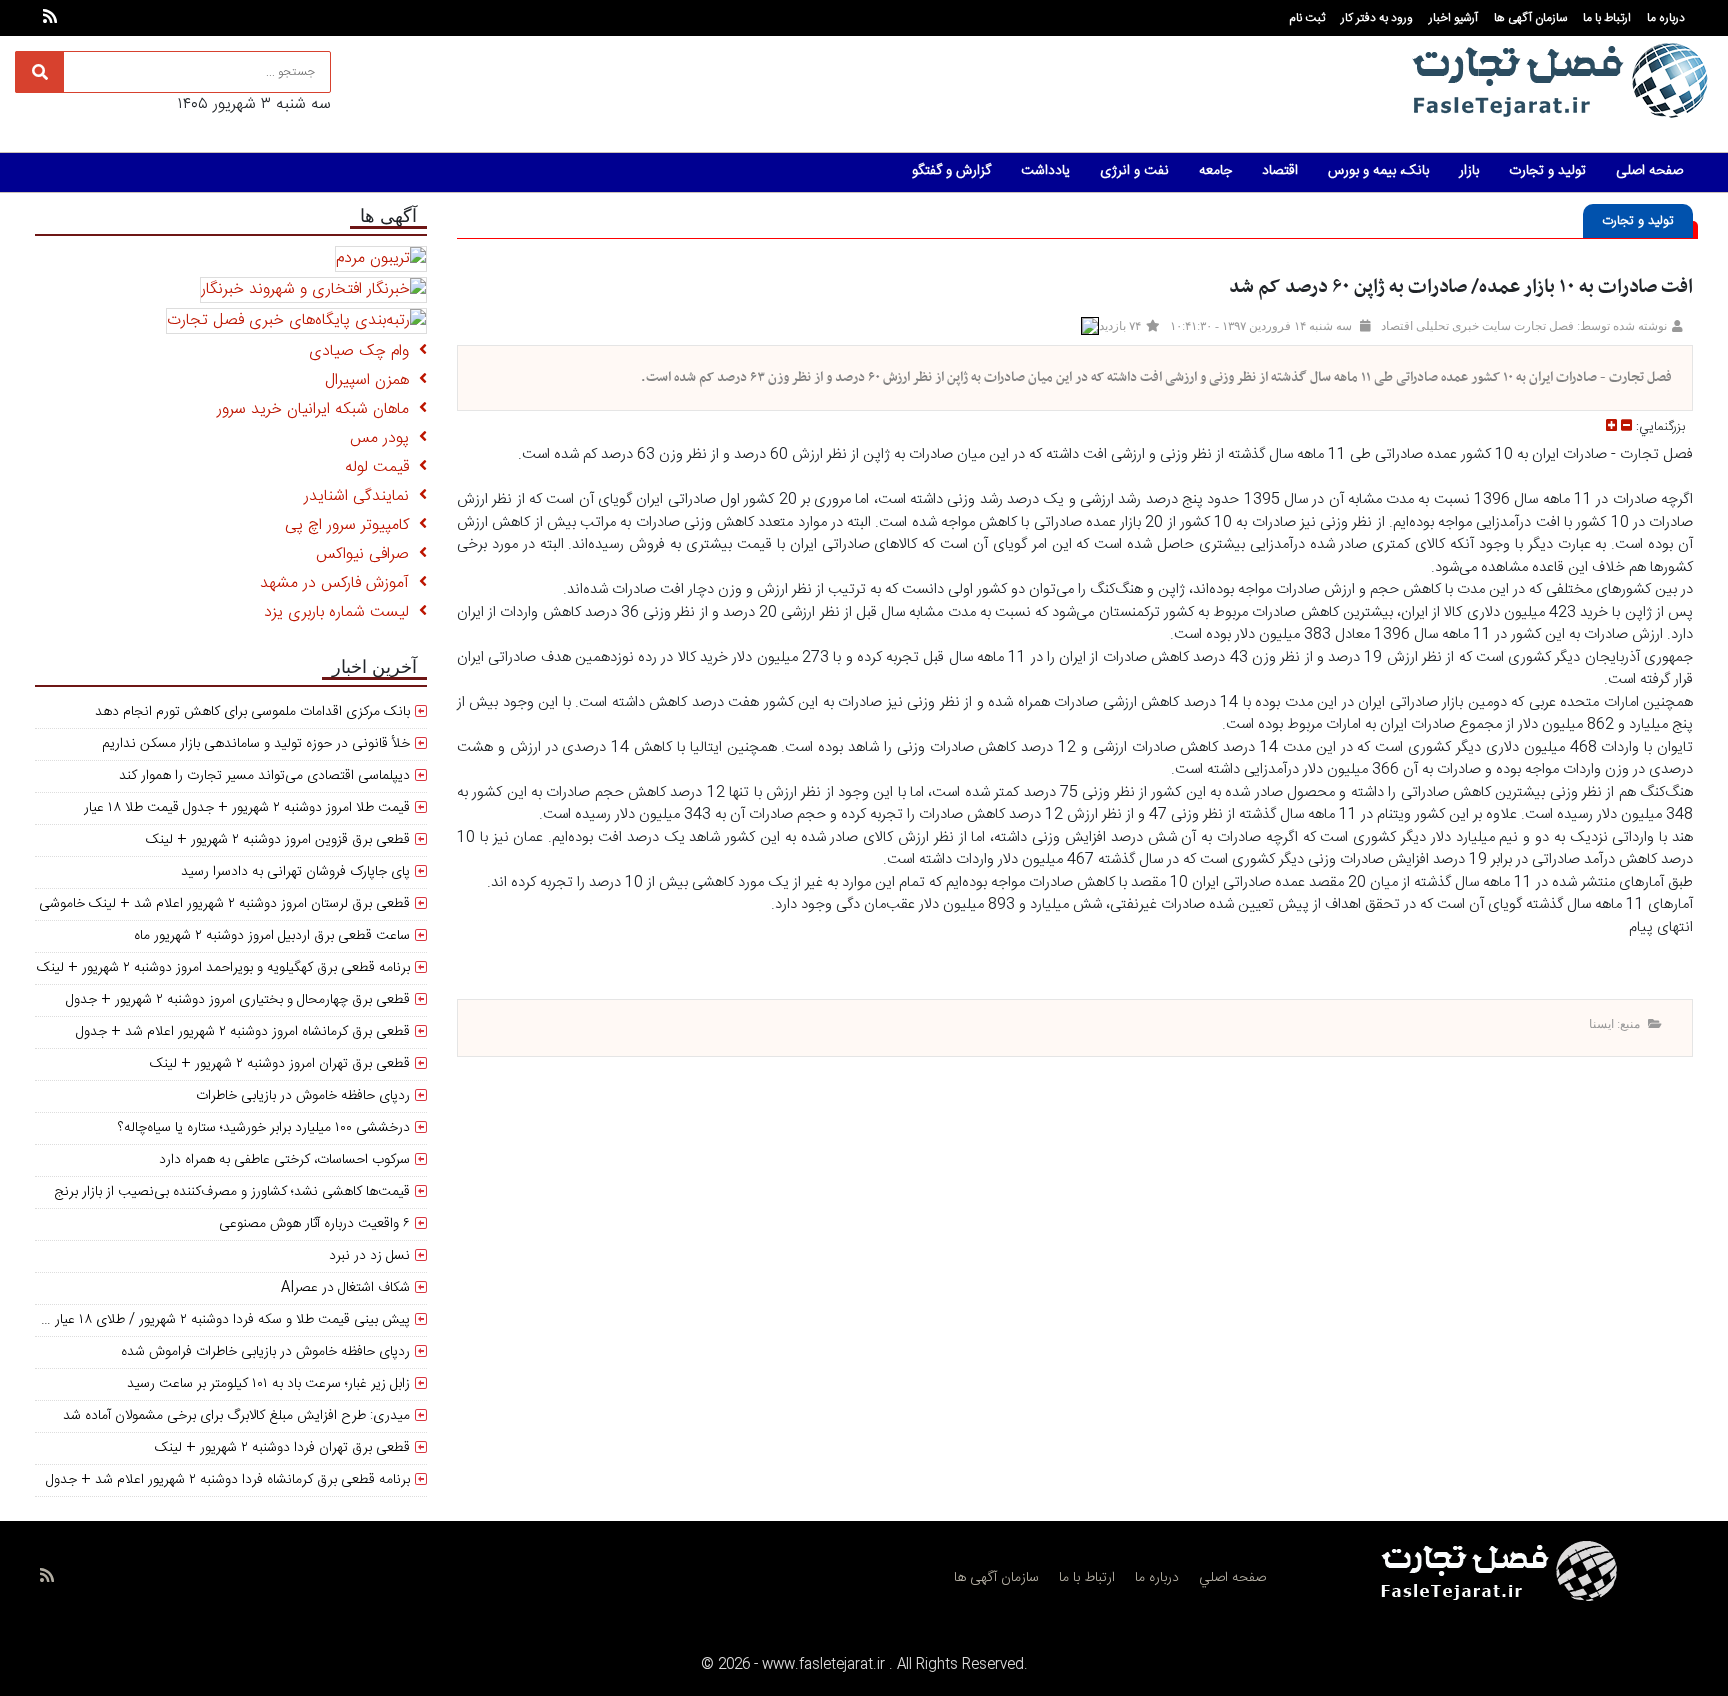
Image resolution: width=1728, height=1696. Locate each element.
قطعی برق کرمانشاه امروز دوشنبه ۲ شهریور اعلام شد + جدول (243, 1032)
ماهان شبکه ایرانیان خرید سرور (318, 409)
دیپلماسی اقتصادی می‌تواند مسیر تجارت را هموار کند (264, 776)
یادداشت (1045, 171)
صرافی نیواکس (367, 554)
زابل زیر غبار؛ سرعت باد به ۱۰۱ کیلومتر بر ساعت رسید (268, 1384)
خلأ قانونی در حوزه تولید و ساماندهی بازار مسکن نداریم (256, 744)
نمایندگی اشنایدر (361, 496)
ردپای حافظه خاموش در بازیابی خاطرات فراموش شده (265, 1352)
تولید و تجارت (1547, 171)
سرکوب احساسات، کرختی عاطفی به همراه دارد (284, 1160)
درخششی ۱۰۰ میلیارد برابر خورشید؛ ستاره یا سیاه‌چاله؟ (264, 1128)
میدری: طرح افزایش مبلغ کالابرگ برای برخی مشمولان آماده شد (236, 1416)
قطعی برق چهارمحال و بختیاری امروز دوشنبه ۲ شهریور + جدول (238, 1000)
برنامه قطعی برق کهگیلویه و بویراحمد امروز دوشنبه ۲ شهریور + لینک (223, 968)
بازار (1469, 171)
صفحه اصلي (1232, 1578)
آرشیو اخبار (1453, 18)
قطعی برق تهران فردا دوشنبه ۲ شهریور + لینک (282, 1448)
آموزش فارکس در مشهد (339, 583)
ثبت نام (1307, 18)
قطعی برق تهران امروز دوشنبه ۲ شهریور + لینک (280, 1064)
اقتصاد (1280, 171)
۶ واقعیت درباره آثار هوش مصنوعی (314, 1224)
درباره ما (1666, 18)
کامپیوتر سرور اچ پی (352, 525)
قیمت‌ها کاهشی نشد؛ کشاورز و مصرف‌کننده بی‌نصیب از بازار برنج (232, 1192)
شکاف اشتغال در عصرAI (345, 1288)
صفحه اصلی (1649, 171)
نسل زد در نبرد (369, 1256)
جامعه (1215, 171)
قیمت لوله (382, 467)
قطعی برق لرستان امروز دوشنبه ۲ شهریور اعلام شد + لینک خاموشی (224, 904)
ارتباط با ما (1607, 18)
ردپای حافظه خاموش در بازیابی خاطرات (303, 1096)
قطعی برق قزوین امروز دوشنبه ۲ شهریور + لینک (278, 840)
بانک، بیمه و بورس (1378, 171)
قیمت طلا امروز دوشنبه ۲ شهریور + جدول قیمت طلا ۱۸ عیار (247, 808)
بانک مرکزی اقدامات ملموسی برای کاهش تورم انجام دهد (252, 712)
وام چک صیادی (364, 351)
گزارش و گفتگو (951, 171)
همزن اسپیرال (372, 380)
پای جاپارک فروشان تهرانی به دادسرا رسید (295, 872)
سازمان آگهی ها (1530, 18)
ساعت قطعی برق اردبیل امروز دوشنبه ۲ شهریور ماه (272, 936)
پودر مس (384, 438)
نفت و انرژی (1134, 171)
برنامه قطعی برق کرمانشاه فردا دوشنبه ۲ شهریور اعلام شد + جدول (228, 1480)
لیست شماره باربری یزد (341, 612)
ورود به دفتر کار (1377, 18)
